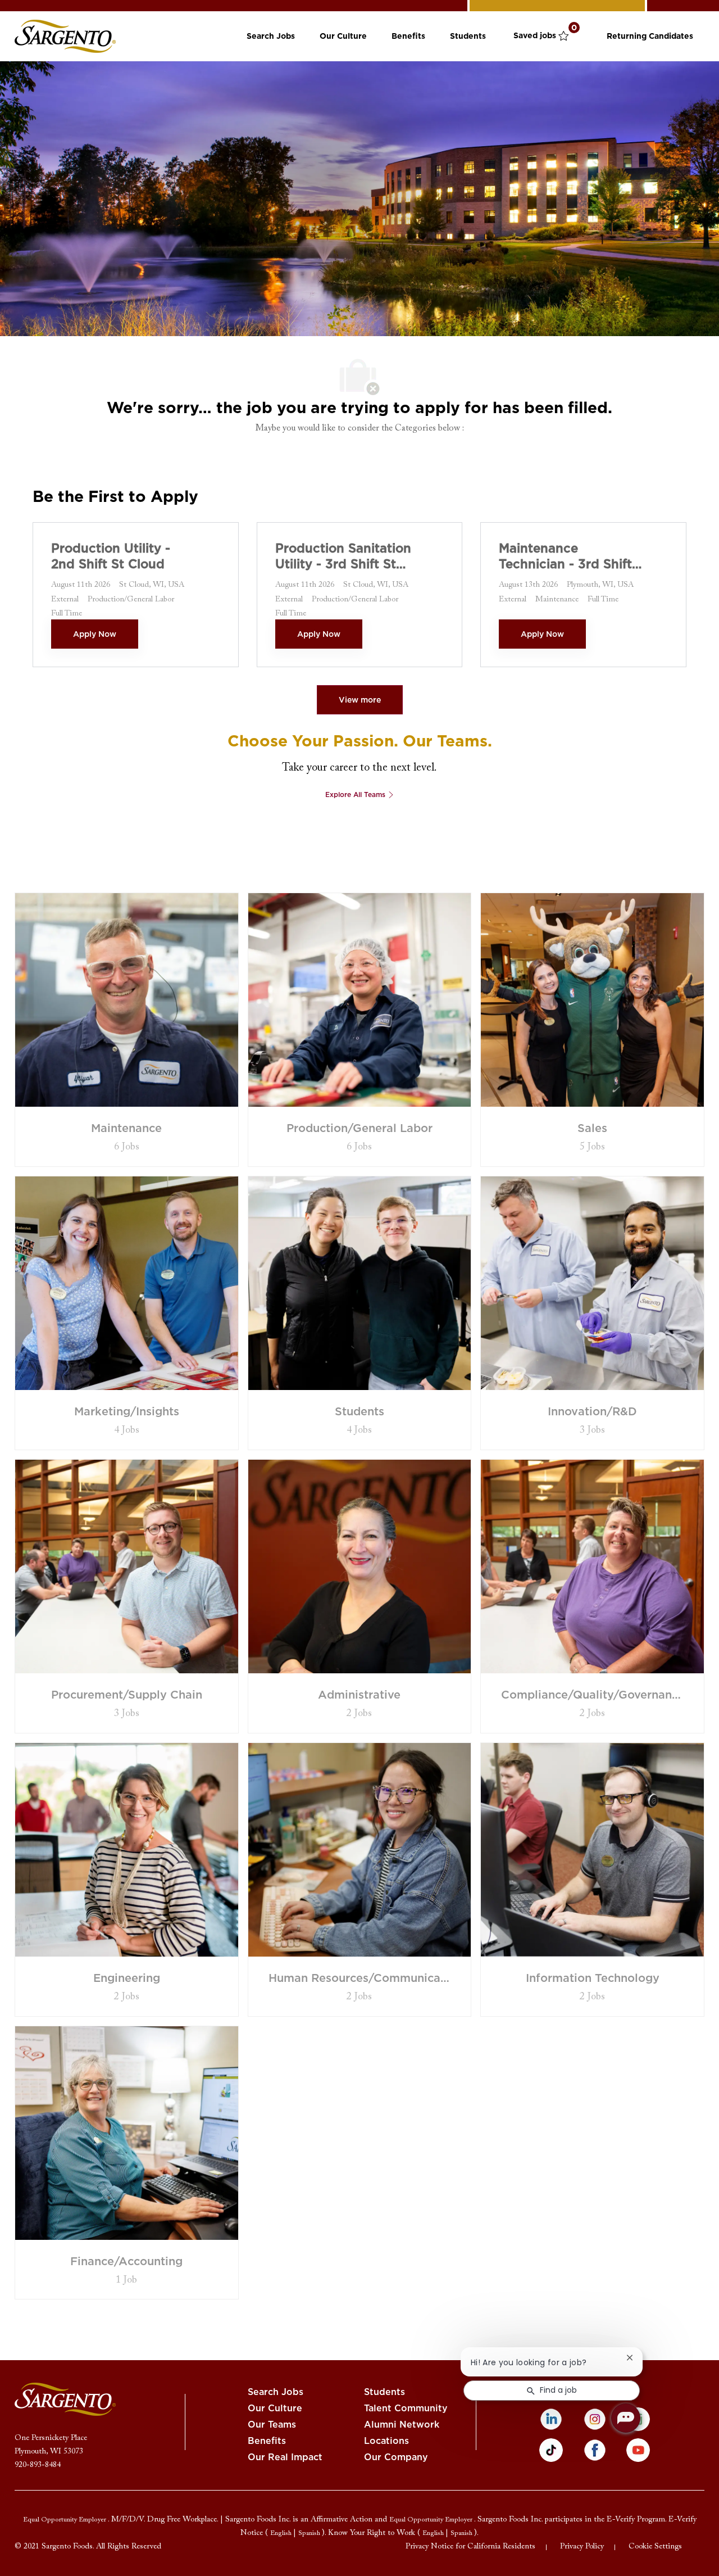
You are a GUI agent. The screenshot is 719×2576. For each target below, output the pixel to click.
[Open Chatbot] (626, 2418)
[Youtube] (638, 2450)
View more (360, 700)
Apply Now (95, 634)
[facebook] (595, 2450)
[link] (65, 36)
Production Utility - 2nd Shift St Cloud (111, 556)
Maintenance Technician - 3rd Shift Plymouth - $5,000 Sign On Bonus (565, 556)
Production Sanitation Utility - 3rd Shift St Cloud (343, 556)
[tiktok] (551, 2450)
